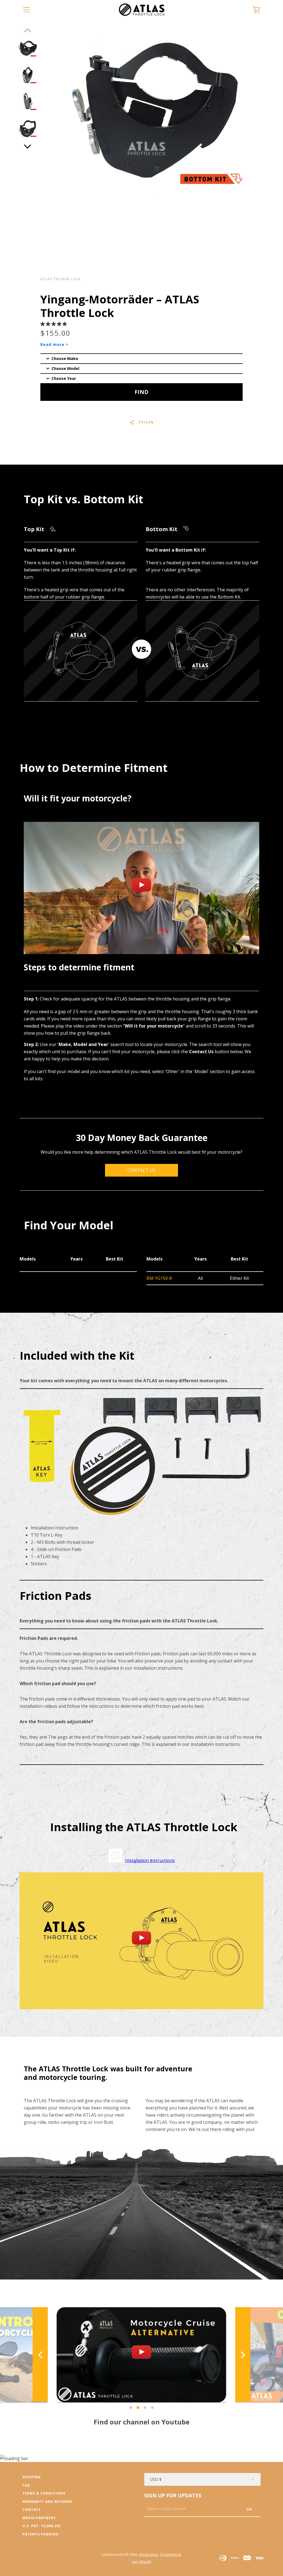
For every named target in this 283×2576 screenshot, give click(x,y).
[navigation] (27, 10)
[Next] (28, 146)
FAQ (26, 2485)
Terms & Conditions (44, 2493)
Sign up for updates (173, 2495)
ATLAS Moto (149, 2554)
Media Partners (39, 2518)
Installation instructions (150, 1860)
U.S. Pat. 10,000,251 (42, 2526)
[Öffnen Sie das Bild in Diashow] (27, 48)
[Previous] (41, 2355)
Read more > (54, 344)
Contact (32, 2510)
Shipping (32, 2477)
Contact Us (141, 1170)
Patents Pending (40, 2534)
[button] (54, 324)
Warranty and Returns (47, 2502)
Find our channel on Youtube (142, 2422)
